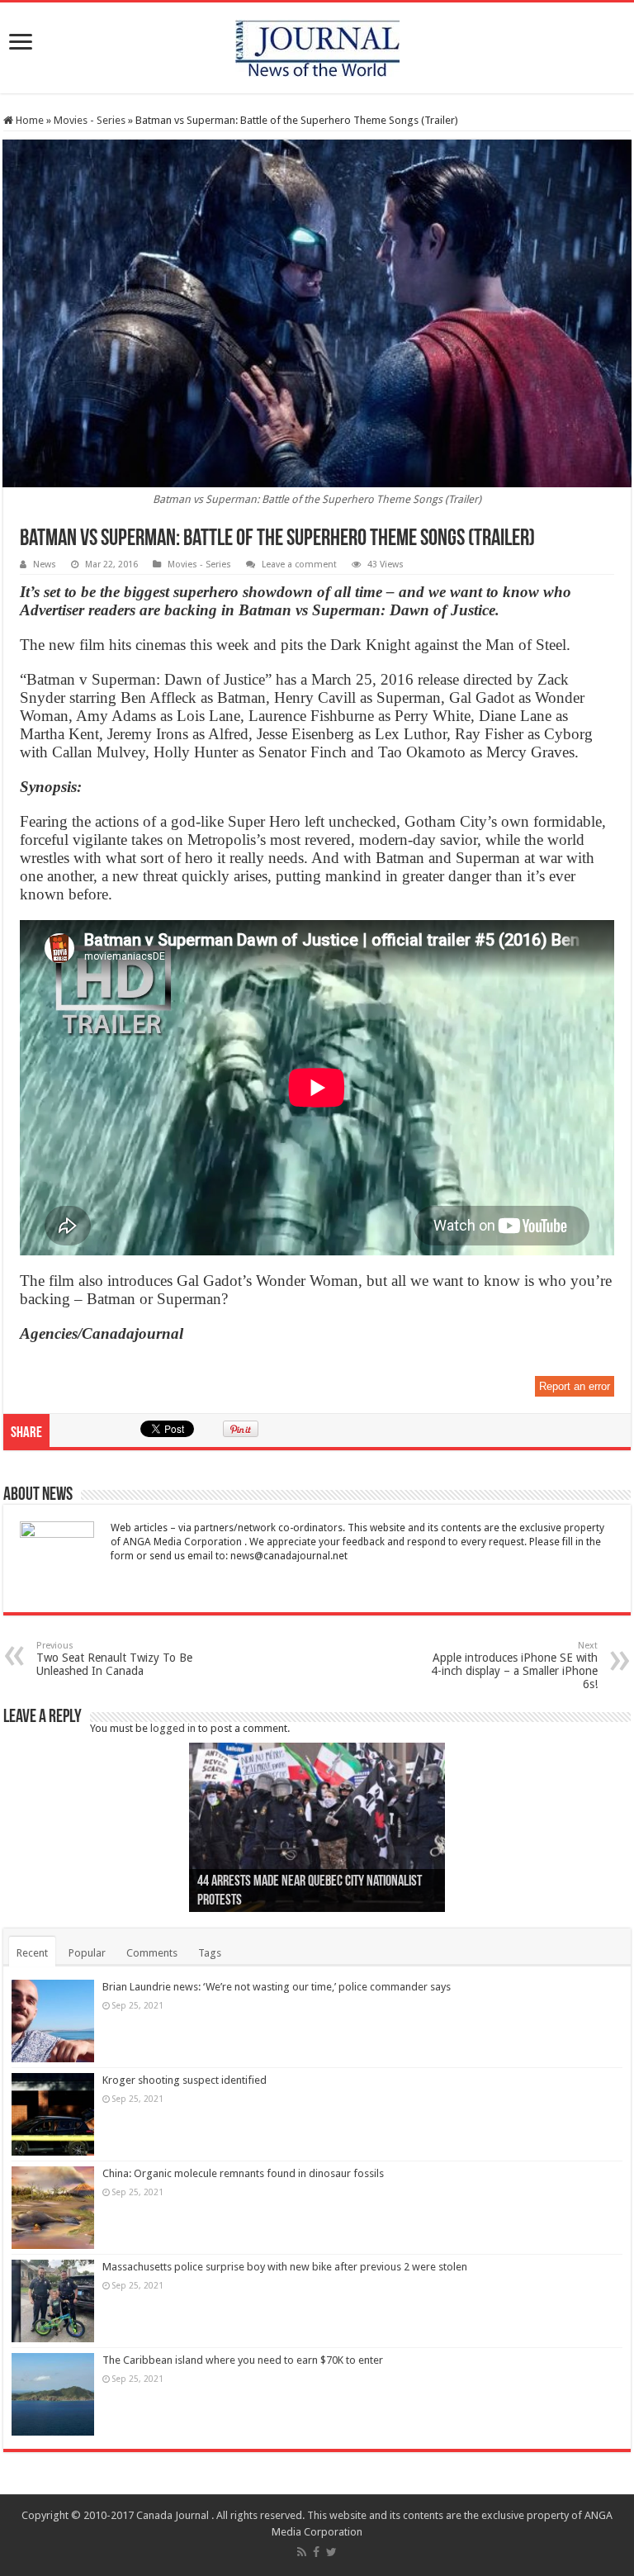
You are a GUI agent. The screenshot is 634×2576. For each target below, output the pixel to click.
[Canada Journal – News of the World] (317, 45)
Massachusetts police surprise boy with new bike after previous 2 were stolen (285, 2267)
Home (28, 120)
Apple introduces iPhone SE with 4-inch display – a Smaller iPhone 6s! (514, 1665)
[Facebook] (316, 2552)
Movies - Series (90, 120)
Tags (210, 1953)
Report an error (575, 1386)
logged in (173, 1728)
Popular (87, 1953)
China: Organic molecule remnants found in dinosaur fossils (243, 2173)
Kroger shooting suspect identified (185, 2080)
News (45, 565)
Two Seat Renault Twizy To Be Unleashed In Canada (114, 1659)
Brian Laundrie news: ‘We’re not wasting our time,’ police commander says (277, 1987)
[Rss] (302, 2552)
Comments (152, 1953)
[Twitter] (331, 2552)
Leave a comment (299, 565)
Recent (32, 1953)
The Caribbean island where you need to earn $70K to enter (243, 2360)
